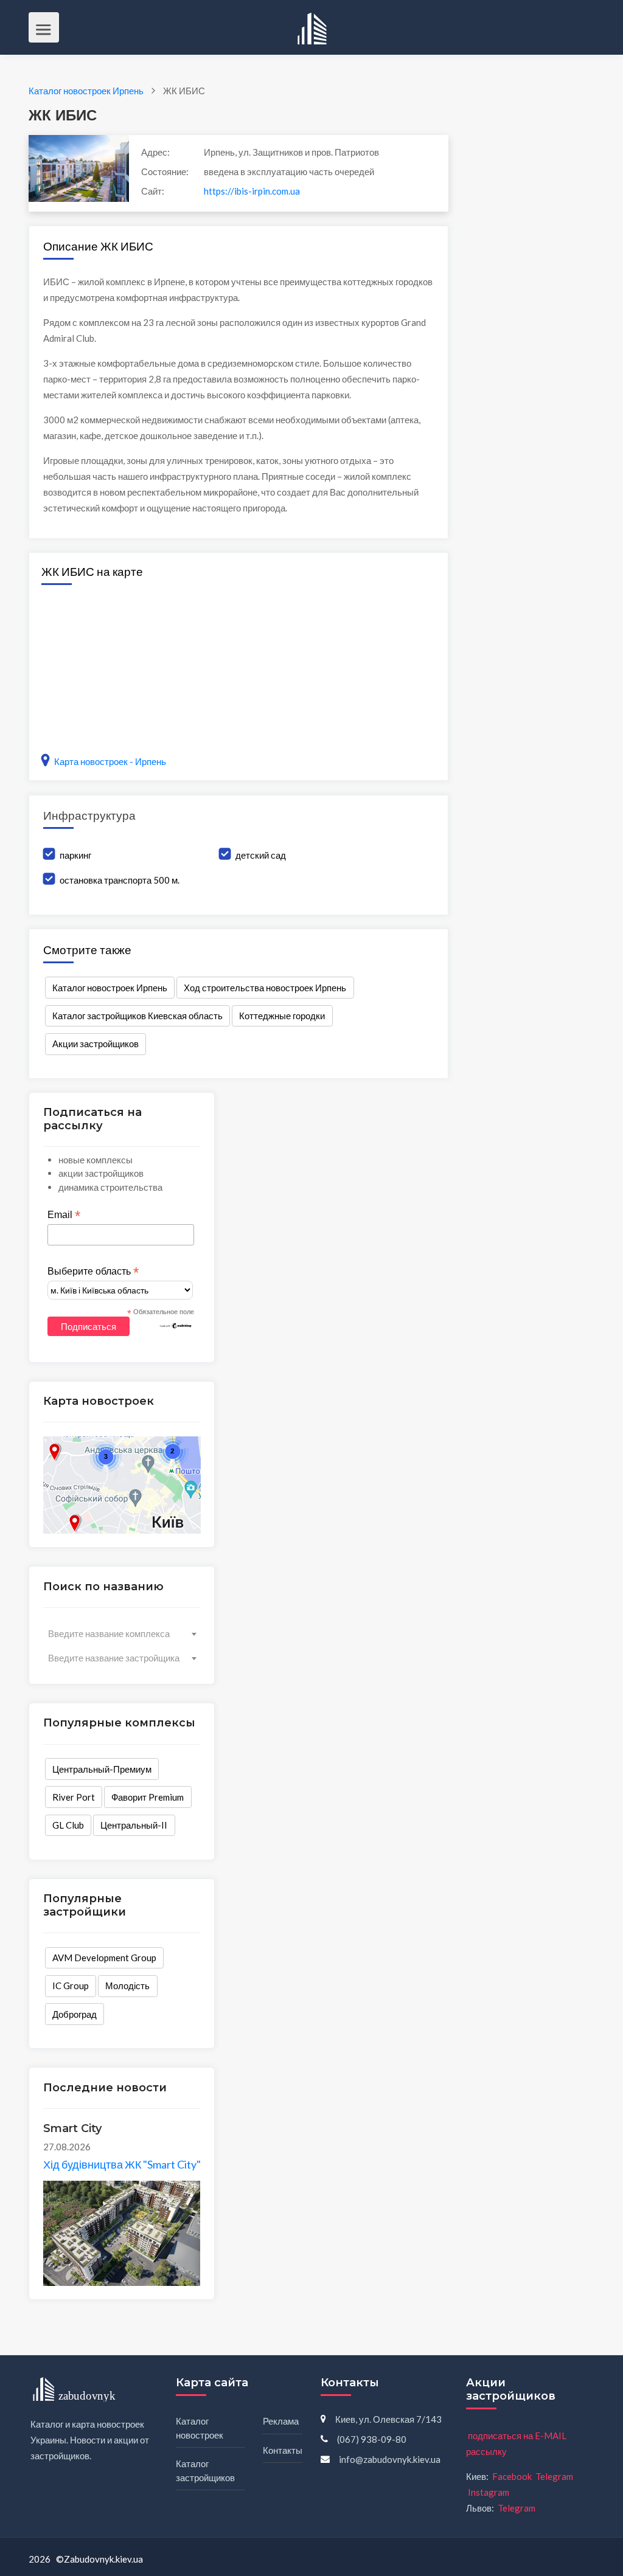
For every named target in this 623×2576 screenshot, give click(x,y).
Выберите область (93, 1272)
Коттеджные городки (282, 1016)
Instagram (489, 2492)
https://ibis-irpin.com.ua (252, 191)
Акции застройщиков (96, 1044)
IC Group (71, 1986)
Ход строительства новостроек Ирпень (265, 988)
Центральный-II (134, 1825)
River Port (74, 1797)
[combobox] (122, 1633)
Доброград (75, 2014)
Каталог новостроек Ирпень (110, 988)
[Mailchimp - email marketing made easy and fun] (176, 1325)
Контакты (283, 2450)
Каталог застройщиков (205, 2470)
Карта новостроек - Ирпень (110, 761)
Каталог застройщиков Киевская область (137, 1016)
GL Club (68, 1825)
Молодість (127, 1986)
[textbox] (122, 1633)
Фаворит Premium (148, 1797)
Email (64, 1215)
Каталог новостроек (200, 2428)
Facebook (512, 2476)
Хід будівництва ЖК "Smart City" (122, 2164)
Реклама (281, 2421)
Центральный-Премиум (102, 1769)
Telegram (554, 2476)
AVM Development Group (104, 1958)
